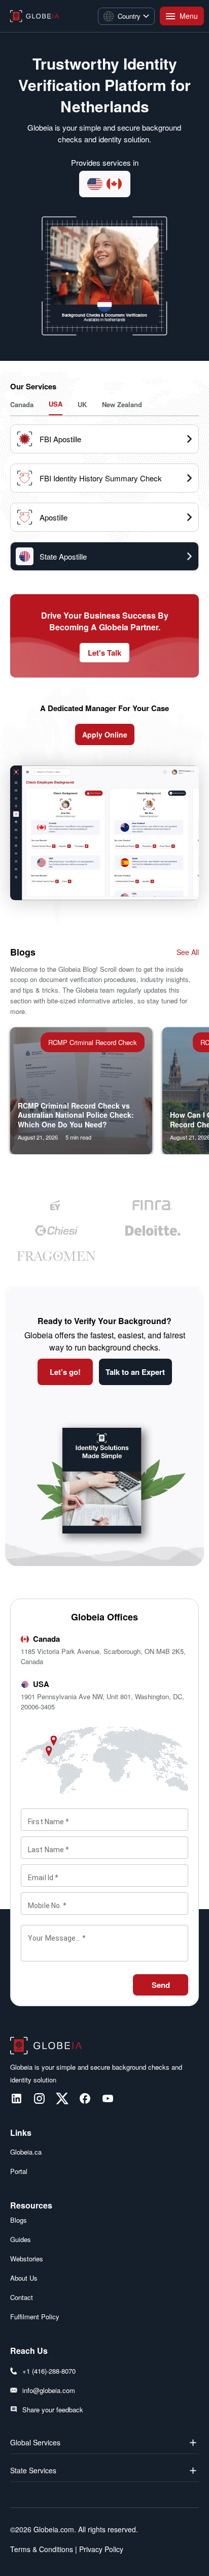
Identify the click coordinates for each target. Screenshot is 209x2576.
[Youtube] (108, 2098)
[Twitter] (62, 2098)
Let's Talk (104, 653)
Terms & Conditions (42, 2549)
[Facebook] (85, 2098)
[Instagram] (39, 2098)
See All (188, 952)
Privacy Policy (100, 2549)
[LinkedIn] (16, 2098)
